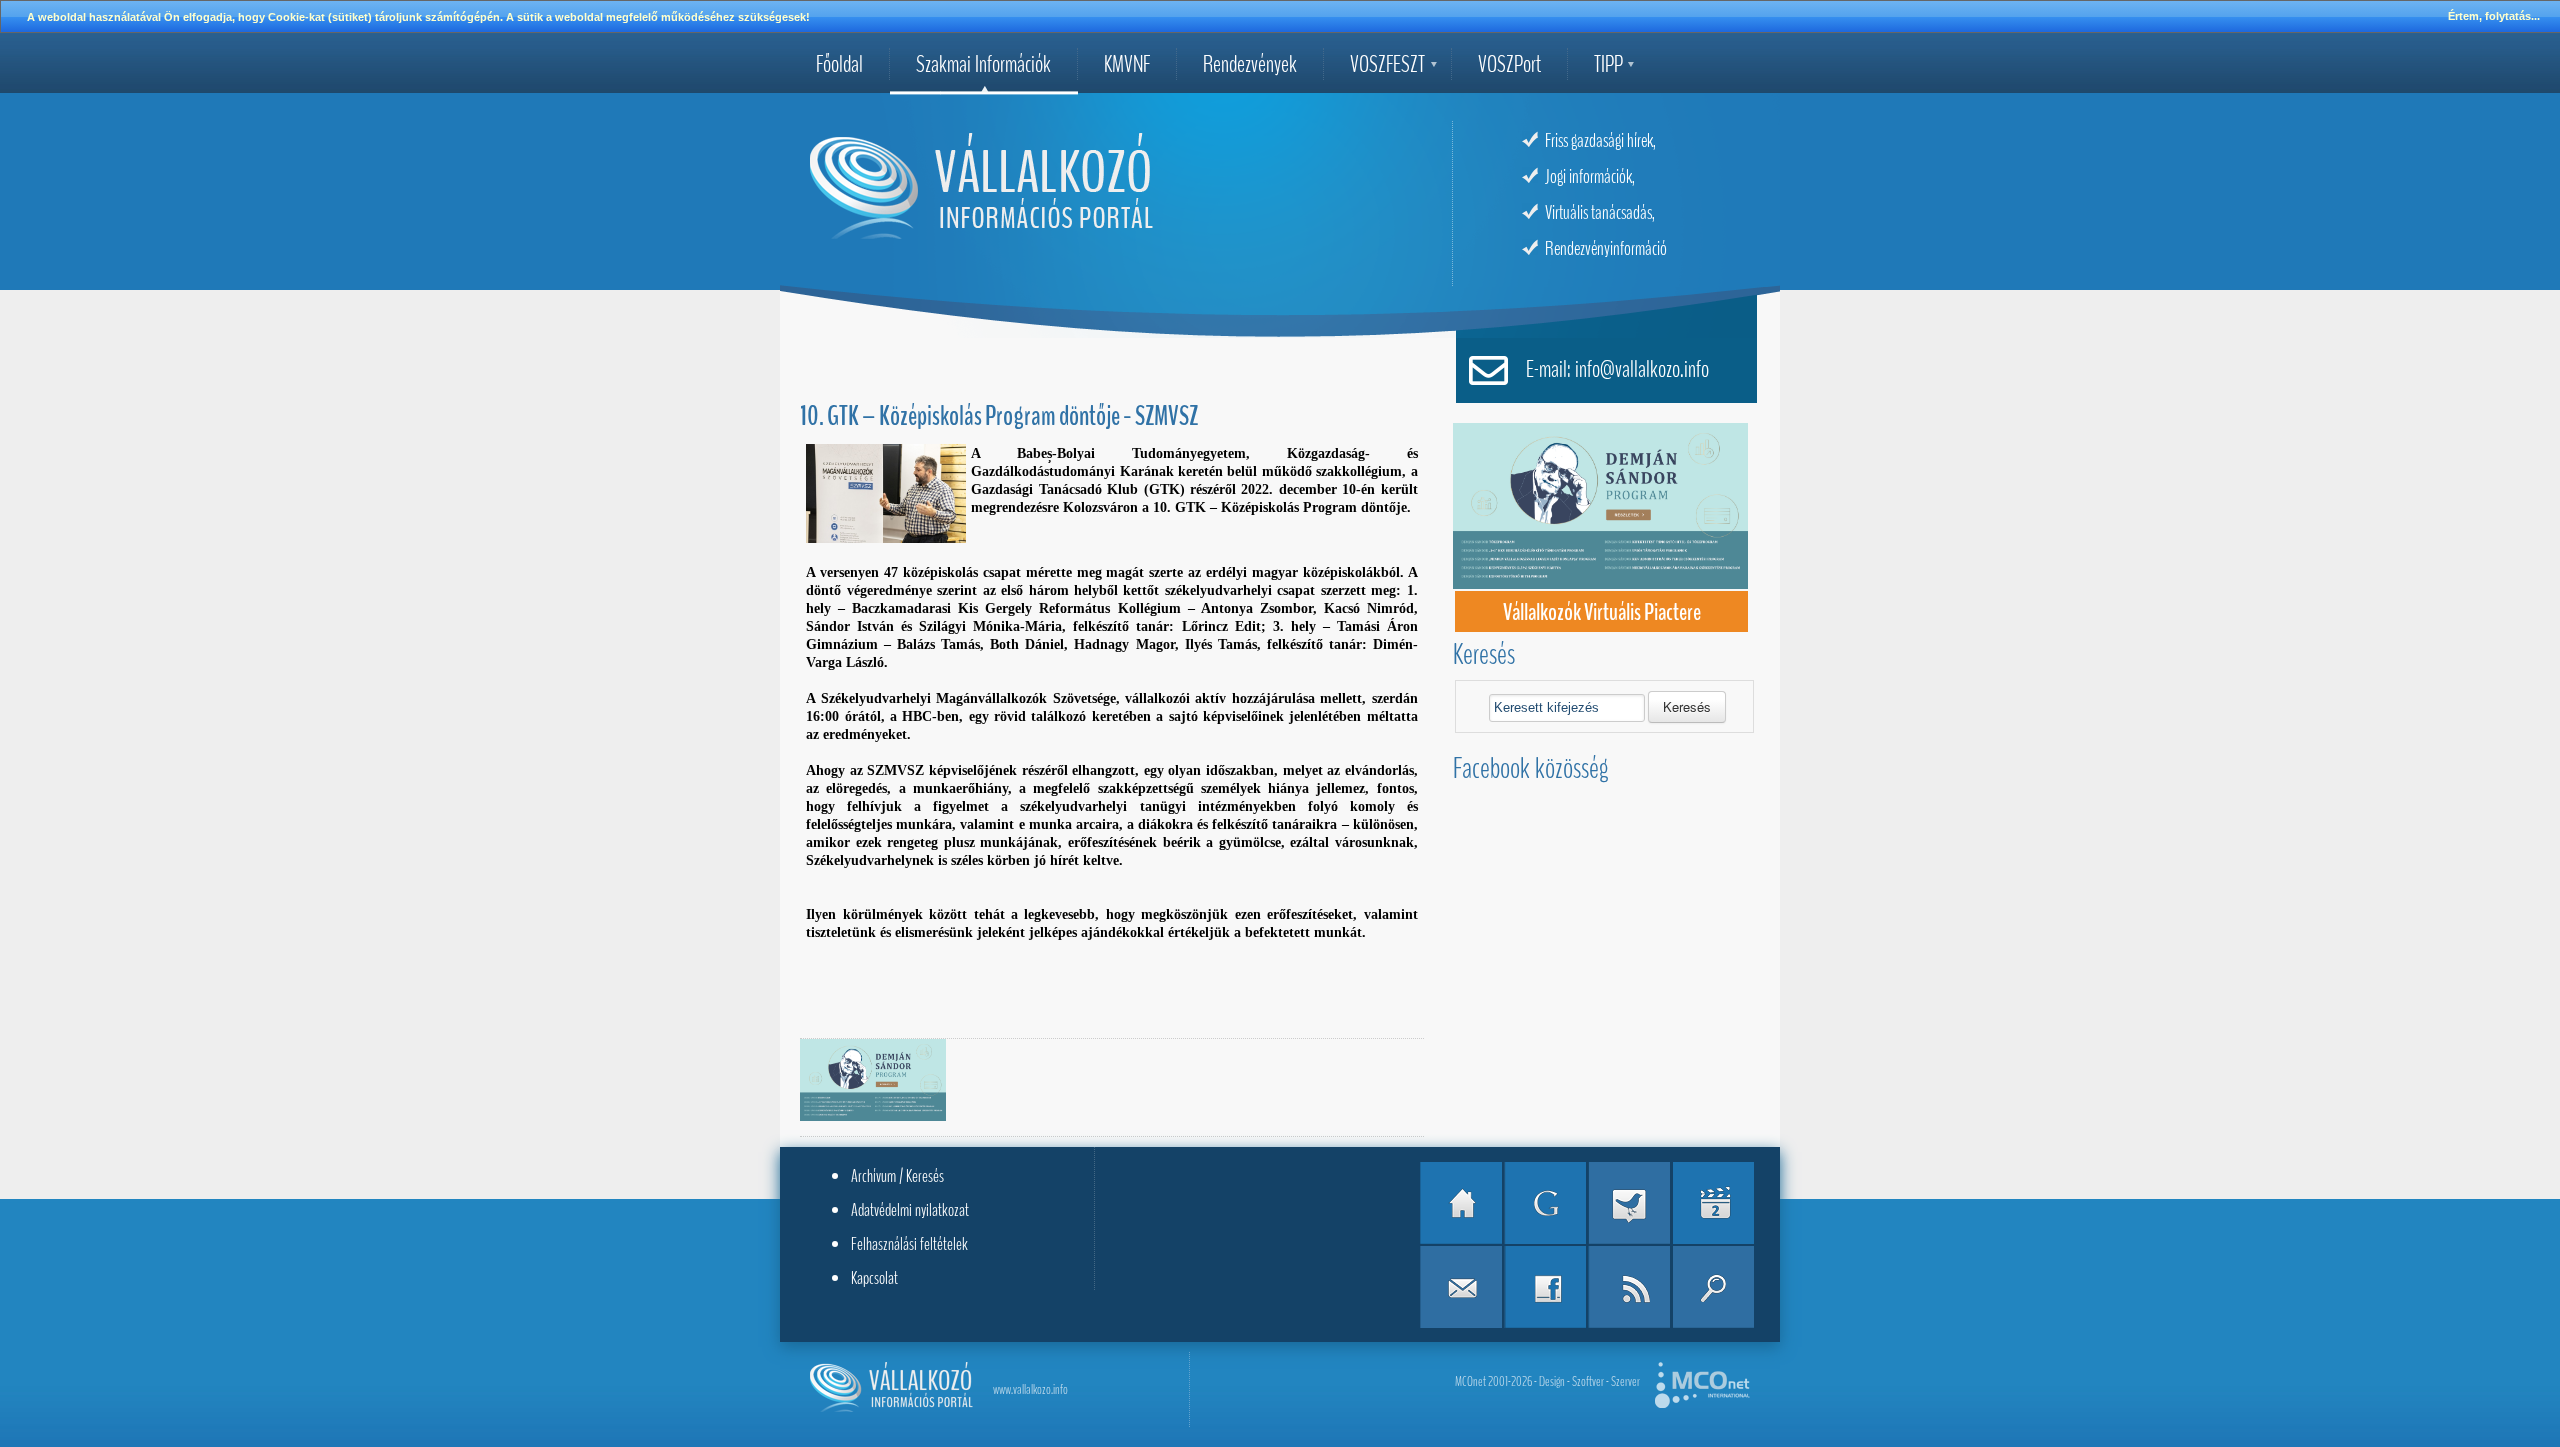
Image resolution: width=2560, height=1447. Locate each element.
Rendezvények (1250, 64)
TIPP (1608, 64)
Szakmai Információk (983, 64)
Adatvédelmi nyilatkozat (910, 1210)
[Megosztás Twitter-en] (1629, 1203)
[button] (1687, 707)
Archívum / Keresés (897, 1176)
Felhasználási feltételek (909, 1244)
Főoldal (839, 64)
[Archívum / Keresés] (1713, 1287)
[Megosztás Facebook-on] (1545, 1287)
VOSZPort (1509, 64)
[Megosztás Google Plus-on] (1545, 1203)
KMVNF (1127, 64)
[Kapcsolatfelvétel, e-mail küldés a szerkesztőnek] (1461, 1287)
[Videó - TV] (1713, 1203)
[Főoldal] (1461, 1203)
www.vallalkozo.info (1030, 1389)
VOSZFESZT (1387, 64)
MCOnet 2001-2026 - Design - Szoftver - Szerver (1547, 1381)
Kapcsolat (874, 1278)
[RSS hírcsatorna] (1629, 1287)
